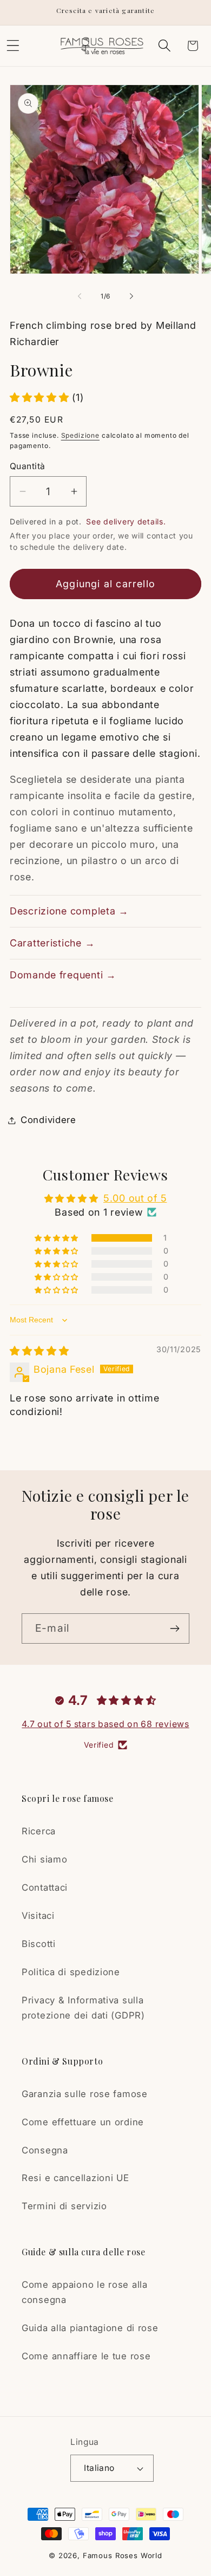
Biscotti (39, 1944)
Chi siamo (44, 1859)
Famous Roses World (123, 2555)
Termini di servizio (64, 2206)
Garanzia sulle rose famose (85, 2094)
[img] (39, 1351)
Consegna (45, 2150)
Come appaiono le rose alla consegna (85, 2292)
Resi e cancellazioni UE (75, 2178)
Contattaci (45, 1887)
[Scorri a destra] (131, 296)
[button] (164, 46)
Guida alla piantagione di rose (90, 2328)
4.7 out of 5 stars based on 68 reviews (105, 1724)
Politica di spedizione (71, 1972)
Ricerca (39, 1831)
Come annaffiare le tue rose (86, 2356)
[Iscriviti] (174, 1628)
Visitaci (38, 1916)
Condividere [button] (48, 1120)
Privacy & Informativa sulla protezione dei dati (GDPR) (83, 2008)
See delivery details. (126, 521)
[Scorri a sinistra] (80, 296)
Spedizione (80, 435)
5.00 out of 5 (135, 1198)
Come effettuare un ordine (83, 2122)
